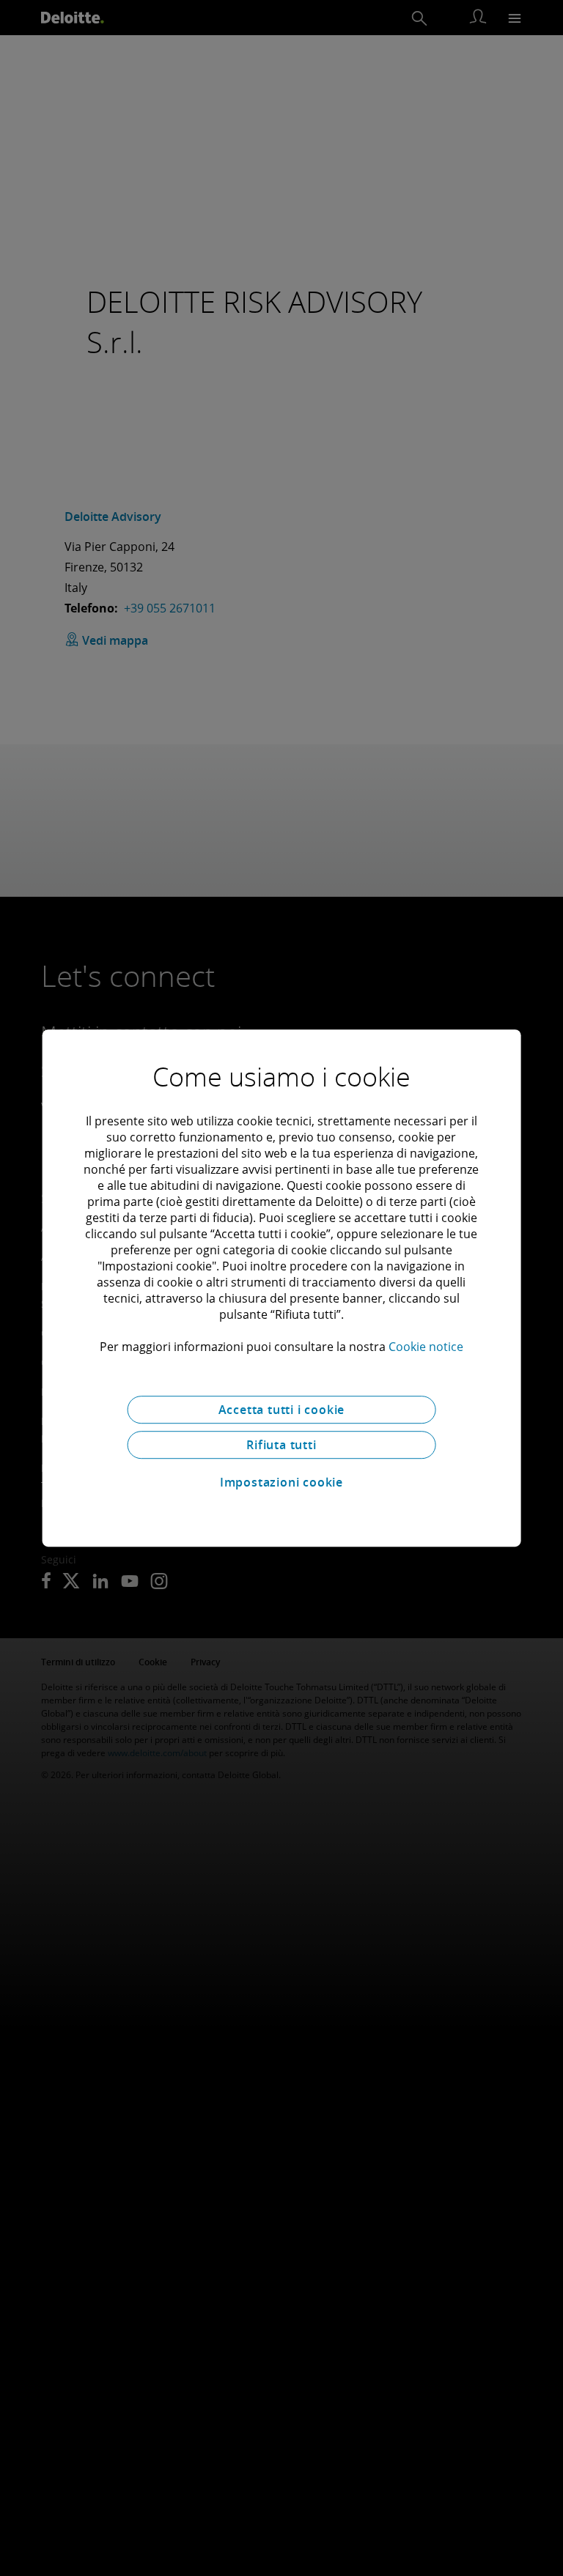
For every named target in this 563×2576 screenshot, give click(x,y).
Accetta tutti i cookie (282, 1410)
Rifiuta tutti (281, 1445)
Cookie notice (426, 1347)
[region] (282, 1288)
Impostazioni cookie (281, 1482)
